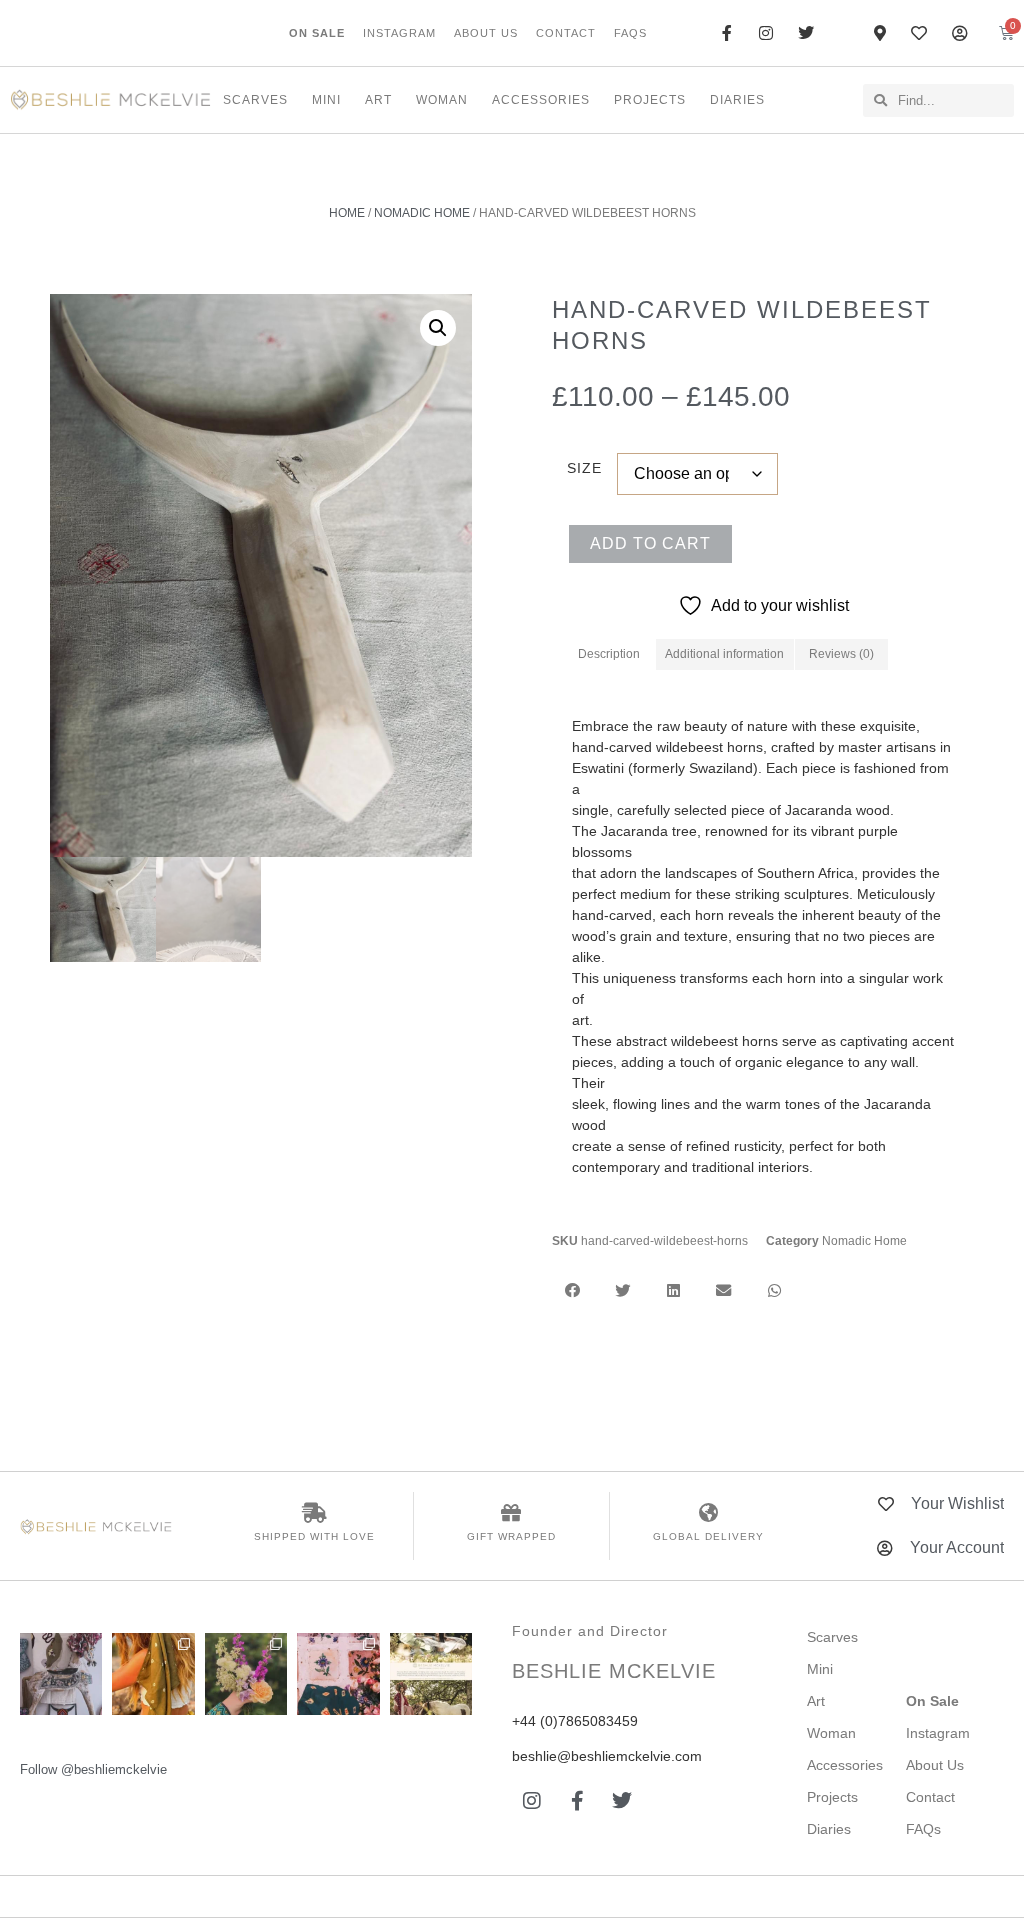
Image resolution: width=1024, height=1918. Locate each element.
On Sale (317, 33)
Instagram (399, 33)
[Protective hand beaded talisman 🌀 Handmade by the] (246, 1674)
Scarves (255, 100)
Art (378, 100)
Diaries (737, 100)
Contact (566, 33)
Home (347, 213)
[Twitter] (622, 1801)
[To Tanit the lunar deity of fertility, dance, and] (338, 1674)
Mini (326, 100)
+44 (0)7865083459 (575, 1721)
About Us (486, 33)
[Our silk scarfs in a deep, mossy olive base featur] (153, 1674)
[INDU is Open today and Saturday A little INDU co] (61, 1674)
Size (584, 468)
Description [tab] (609, 654)
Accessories (541, 100)
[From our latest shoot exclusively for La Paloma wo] (431, 1674)
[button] (438, 328)
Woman (442, 100)
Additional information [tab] (724, 654)
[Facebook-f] (577, 1801)
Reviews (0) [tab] (841, 654)
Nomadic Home (422, 213)
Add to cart (650, 543)
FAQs (630, 33)
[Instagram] (532, 1801)
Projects (650, 100)
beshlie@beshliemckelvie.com (607, 1756)
